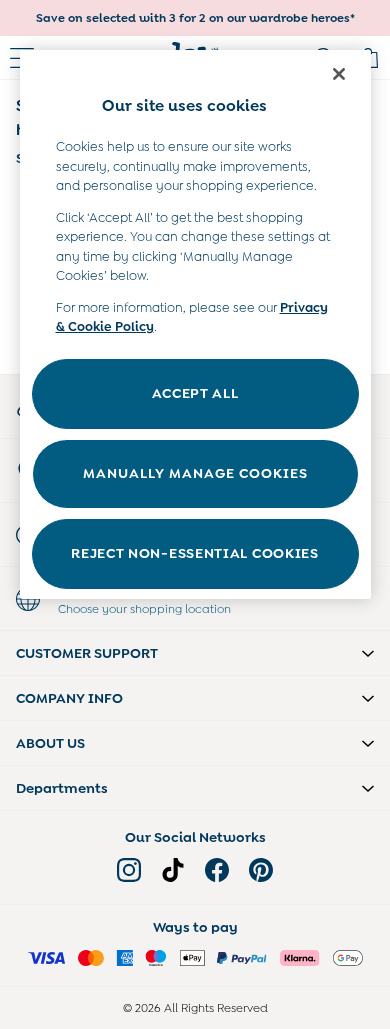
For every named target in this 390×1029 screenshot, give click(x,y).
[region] (195, 324)
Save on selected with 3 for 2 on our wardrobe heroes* (195, 18)
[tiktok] (173, 870)
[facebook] (217, 870)
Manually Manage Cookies (195, 473)
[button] (195, 653)
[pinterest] (261, 870)
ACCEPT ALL (195, 393)
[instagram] (129, 870)
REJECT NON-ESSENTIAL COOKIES (195, 553)
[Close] (339, 74)
